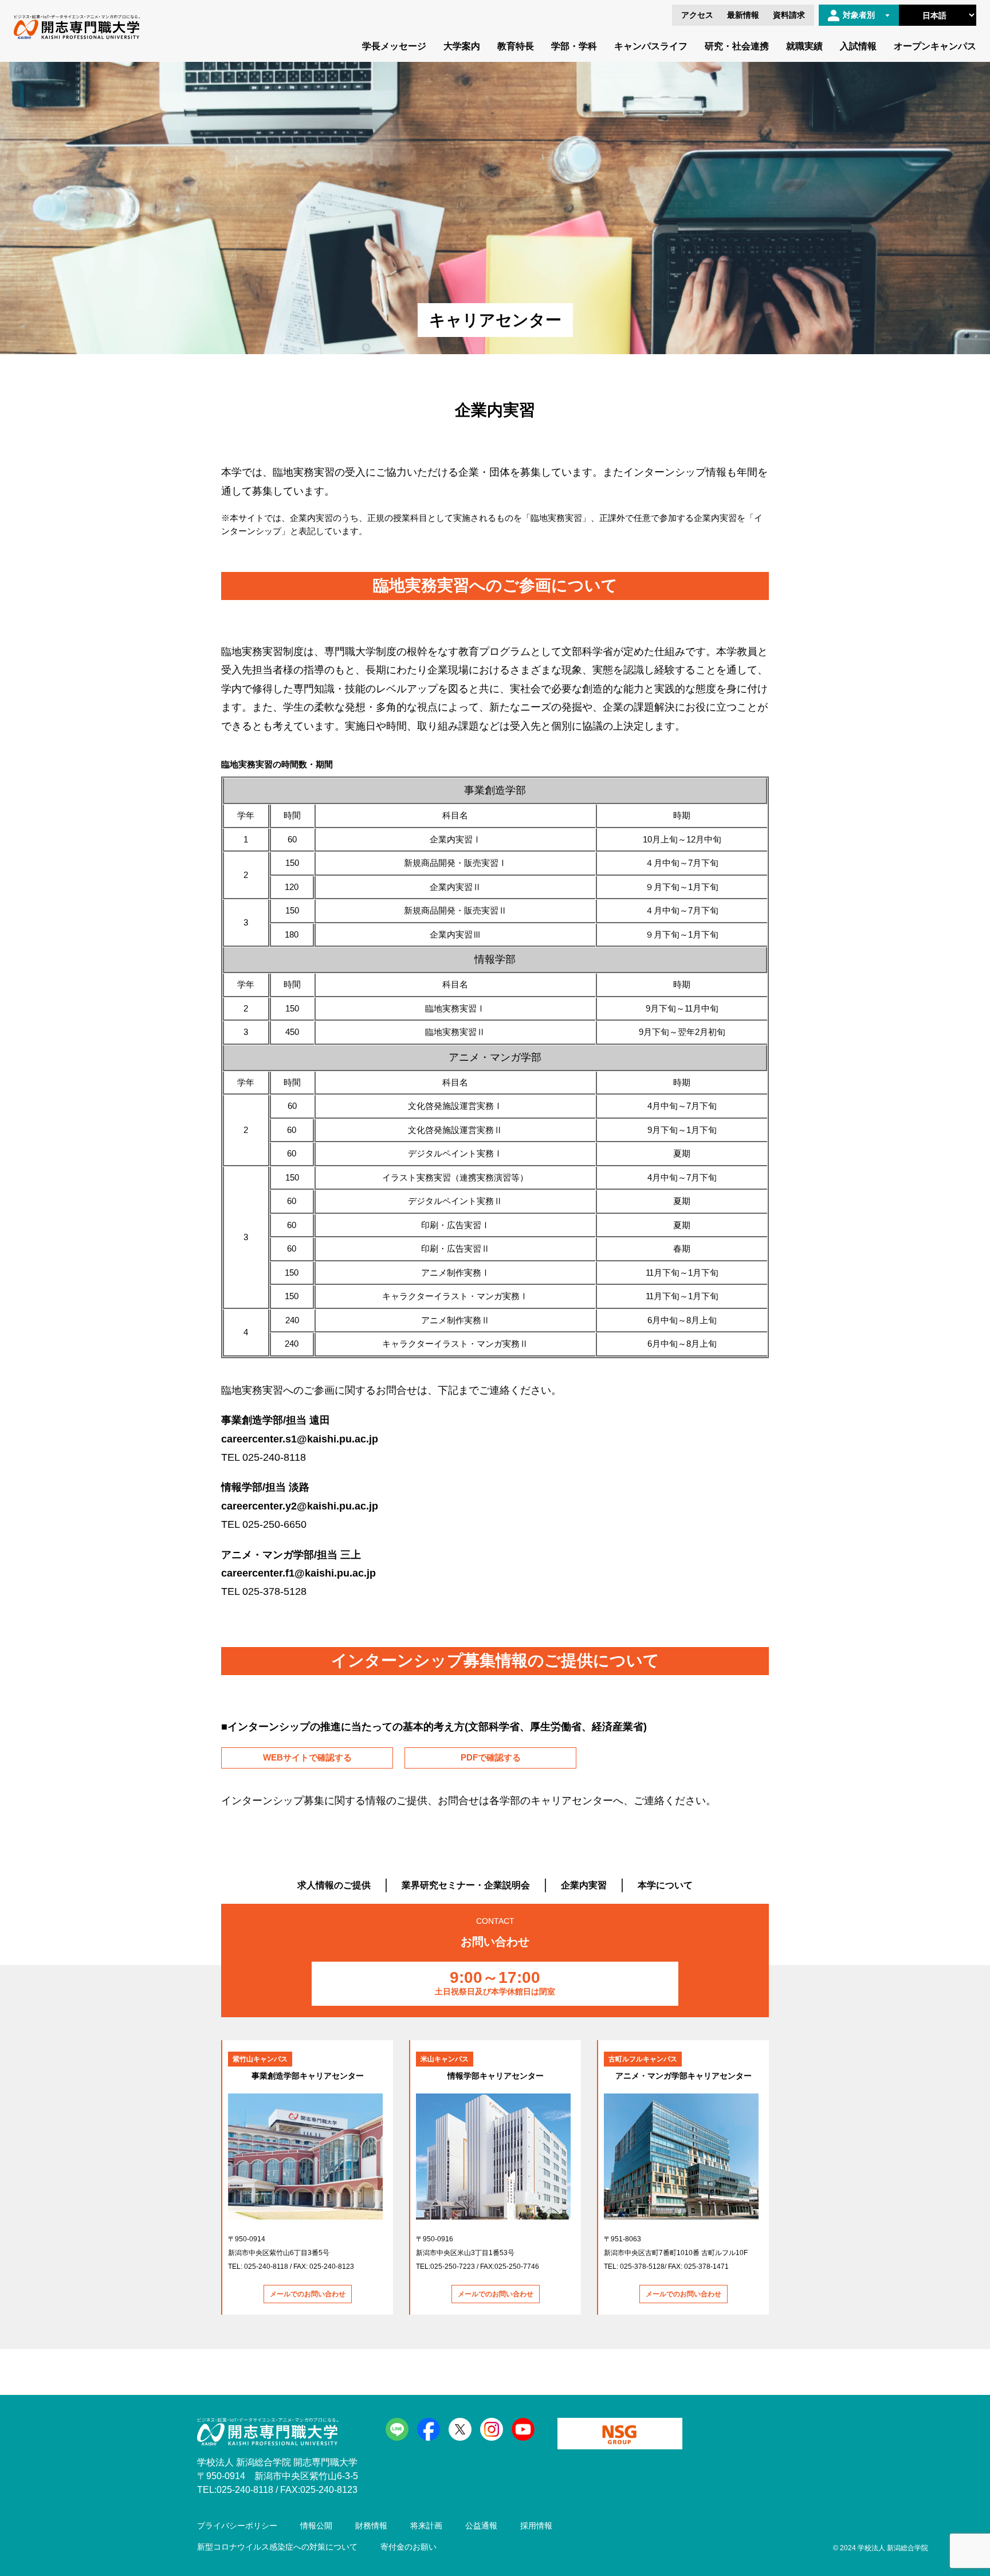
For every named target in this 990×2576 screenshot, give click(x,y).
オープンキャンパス (935, 46)
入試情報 (858, 46)
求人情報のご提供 (334, 1885)
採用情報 (536, 2526)
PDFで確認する (491, 1757)
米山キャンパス (445, 2059)
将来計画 (426, 2526)
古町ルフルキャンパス (643, 2059)
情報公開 (316, 2526)
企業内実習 (584, 1885)
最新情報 (743, 15)
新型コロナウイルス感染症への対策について (277, 2547)
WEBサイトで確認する (307, 1757)
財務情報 (371, 2526)
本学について (665, 1885)
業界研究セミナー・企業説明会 (466, 1885)
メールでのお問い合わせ (308, 2294)
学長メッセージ (394, 46)
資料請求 (789, 15)
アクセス (697, 15)
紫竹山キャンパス (260, 2059)
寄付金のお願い (408, 2547)
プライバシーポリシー (237, 2526)
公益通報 (481, 2526)
